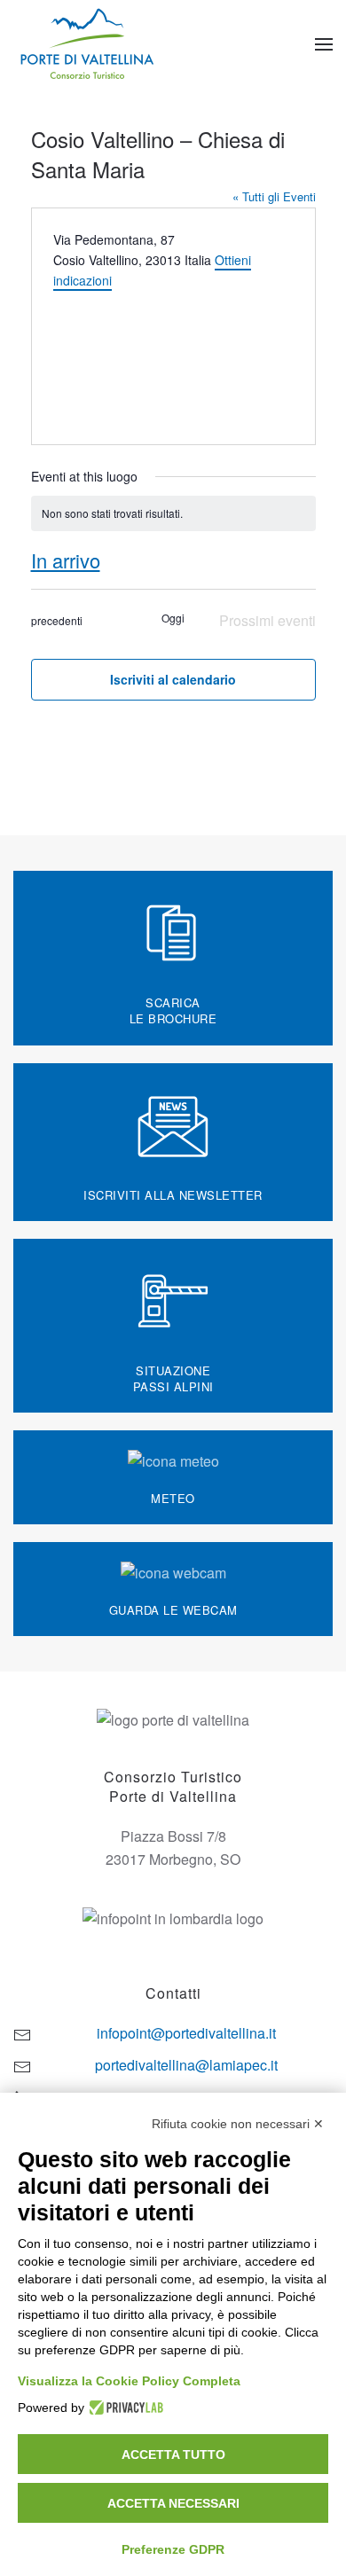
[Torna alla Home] (89, 44)
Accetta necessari (173, 2503)
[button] (324, 44)
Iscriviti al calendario (173, 679)
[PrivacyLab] (124, 2408)
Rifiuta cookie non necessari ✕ (238, 2124)
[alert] (173, 514)
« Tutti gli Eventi (274, 196)
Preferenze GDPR (173, 2549)
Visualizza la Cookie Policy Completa (129, 2381)
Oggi (173, 618)
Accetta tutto (173, 2455)
